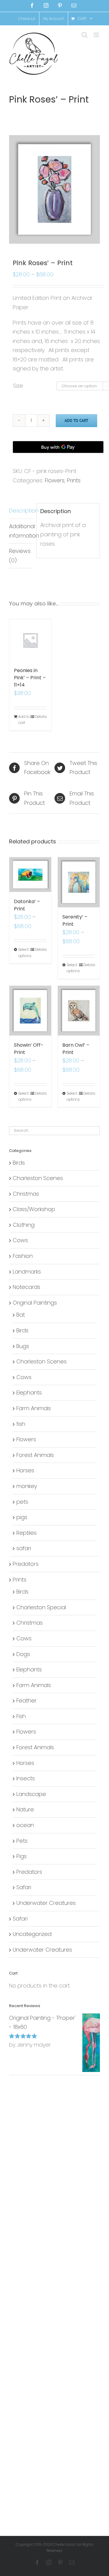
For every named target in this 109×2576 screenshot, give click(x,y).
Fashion (23, 1256)
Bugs (23, 1346)
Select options (24, 952)
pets (22, 1502)
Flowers (55, 480)
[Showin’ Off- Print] (30, 1011)
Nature (25, 1809)
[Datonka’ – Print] (30, 875)
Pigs (21, 1856)
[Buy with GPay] (58, 447)
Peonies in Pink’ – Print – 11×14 (30, 678)
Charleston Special (41, 1607)
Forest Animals (35, 1455)
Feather (26, 1700)
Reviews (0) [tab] (20, 556)
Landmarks (27, 1272)
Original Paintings (35, 1303)
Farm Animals (34, 1408)
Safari (24, 1887)
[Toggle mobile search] (84, 35)
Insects (26, 1778)
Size (18, 386)
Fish (21, 1716)
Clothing (24, 1225)
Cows (20, 1240)
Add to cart (76, 420)
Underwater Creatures (46, 1903)
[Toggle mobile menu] (97, 35)
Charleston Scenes (38, 1178)
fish (21, 1424)
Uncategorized (32, 1934)
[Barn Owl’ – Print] (79, 1011)
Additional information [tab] (21, 531)
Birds (19, 1163)
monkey (27, 1486)
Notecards (26, 1287)
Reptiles (26, 1533)
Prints (74, 480)
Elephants (29, 1393)
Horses (25, 1470)
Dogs (23, 1654)
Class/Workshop (34, 1209)
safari (24, 1548)
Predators (26, 1564)
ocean (25, 1825)
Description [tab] (21, 511)
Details (41, 717)
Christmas (26, 1194)
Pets (22, 1841)
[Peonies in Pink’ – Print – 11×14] (30, 640)
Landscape (31, 1794)
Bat (21, 1315)
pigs (22, 1517)
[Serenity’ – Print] (79, 882)
